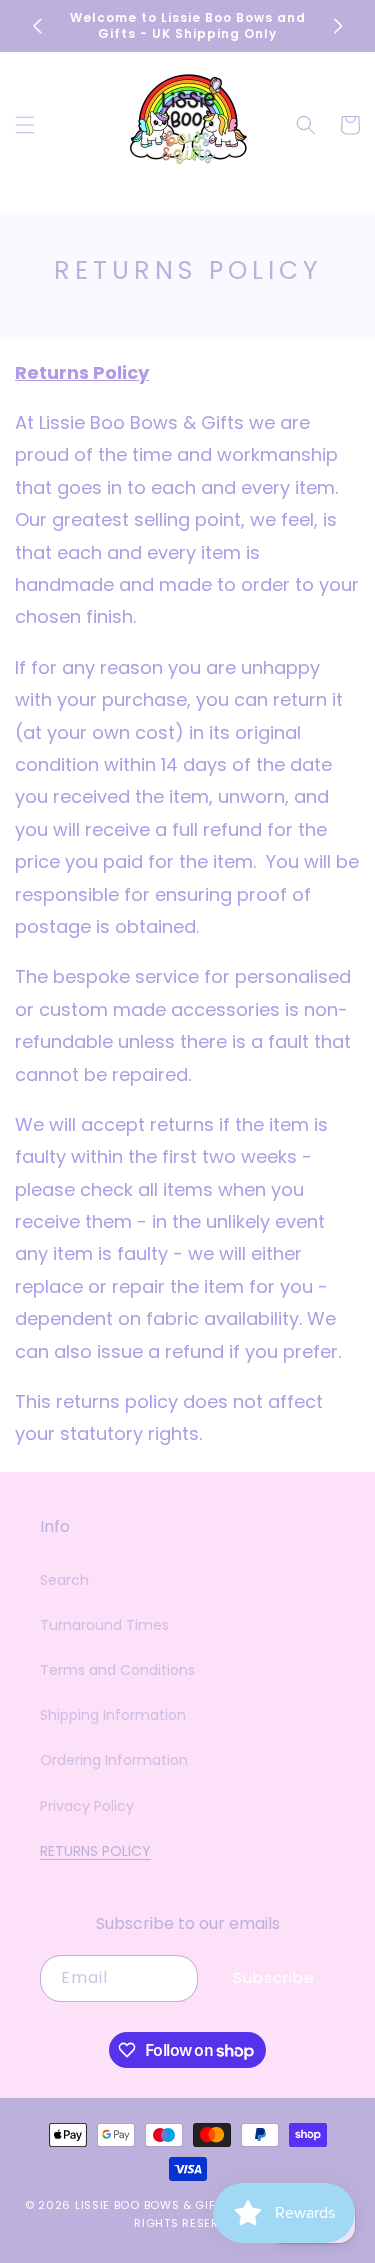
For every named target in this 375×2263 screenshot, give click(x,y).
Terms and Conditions (117, 1670)
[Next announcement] (338, 26)
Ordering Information (114, 1760)
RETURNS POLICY (95, 1851)
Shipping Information (113, 1715)
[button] (25, 125)
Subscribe (274, 1977)
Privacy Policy (87, 1806)
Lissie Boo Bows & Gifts (154, 2205)
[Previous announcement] (37, 26)
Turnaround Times (104, 1625)
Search (64, 1580)
